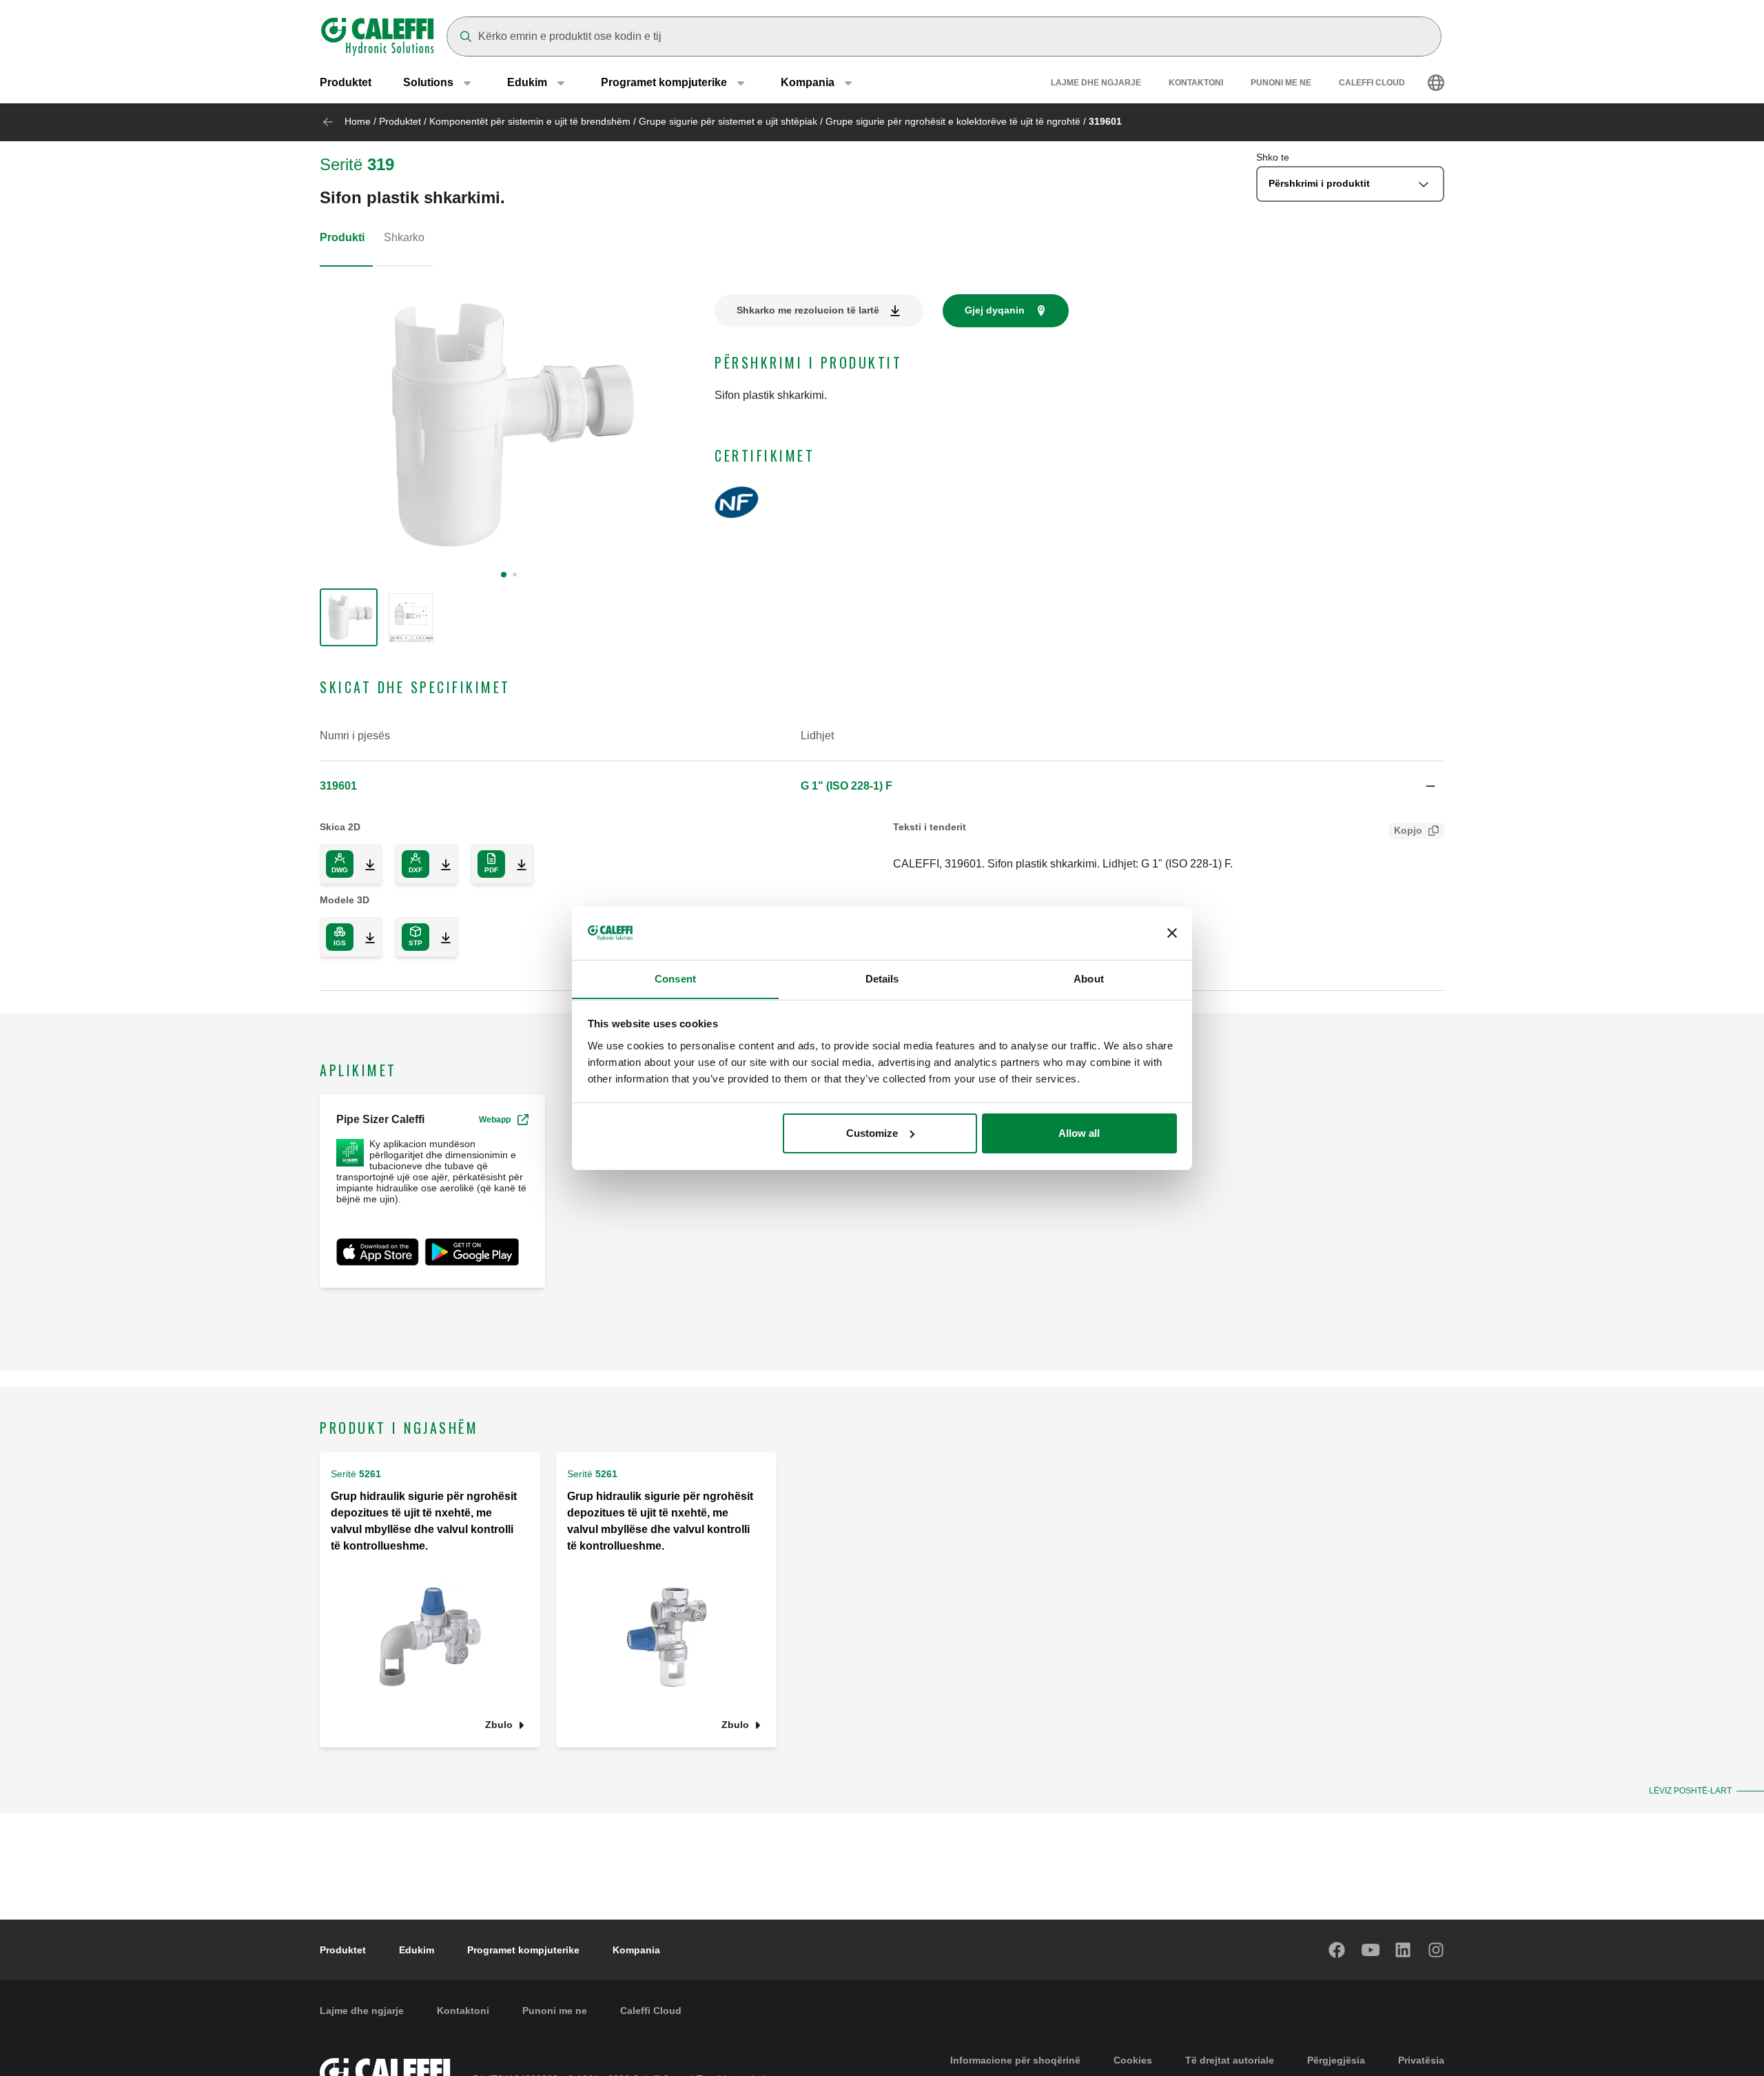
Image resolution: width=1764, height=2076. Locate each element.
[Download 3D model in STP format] (440, 937)
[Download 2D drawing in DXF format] (440, 864)
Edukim (417, 1950)
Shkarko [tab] (404, 237)
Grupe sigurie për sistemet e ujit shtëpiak (728, 121)
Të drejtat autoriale (1230, 2060)
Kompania (636, 1950)
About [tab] (1089, 978)
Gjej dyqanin (995, 310)
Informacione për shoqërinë (1015, 2060)
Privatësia (1421, 2060)
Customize (872, 1133)
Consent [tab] (675, 978)
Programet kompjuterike (523, 1950)
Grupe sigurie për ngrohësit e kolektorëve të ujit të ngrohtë (953, 121)
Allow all (1079, 1133)
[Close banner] (1172, 933)
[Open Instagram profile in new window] (1437, 1950)
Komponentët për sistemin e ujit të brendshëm (530, 121)
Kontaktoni (1196, 83)
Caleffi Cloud (1372, 83)
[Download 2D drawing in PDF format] (516, 864)
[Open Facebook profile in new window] (1337, 1950)
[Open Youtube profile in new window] (1371, 1950)
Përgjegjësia (1336, 2060)
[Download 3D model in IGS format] (365, 937)
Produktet (346, 82)
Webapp (495, 1120)
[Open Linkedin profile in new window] (1404, 1950)
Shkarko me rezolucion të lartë (808, 310)
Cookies (1133, 2060)
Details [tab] (882, 978)
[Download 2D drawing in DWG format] (365, 864)
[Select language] (1436, 83)
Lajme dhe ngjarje (1096, 83)
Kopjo (1408, 830)
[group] (349, 617)
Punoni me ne (1281, 83)
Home (358, 121)
